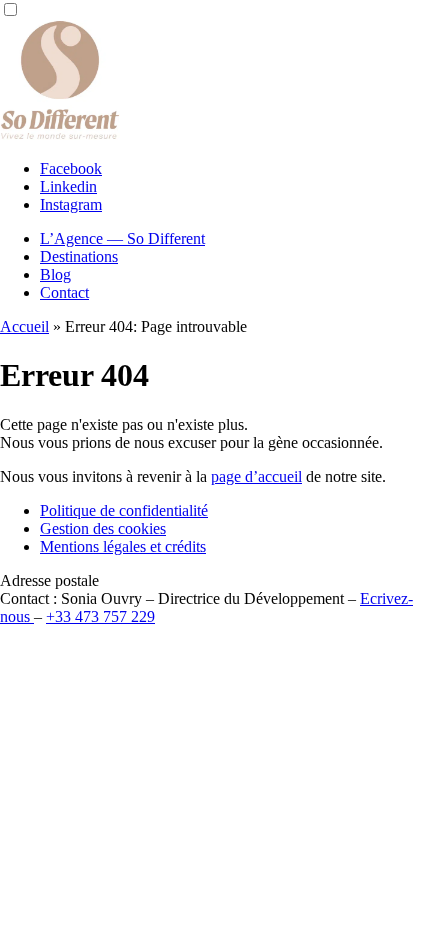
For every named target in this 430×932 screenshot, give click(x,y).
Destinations (79, 256)
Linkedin (68, 186)
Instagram (71, 204)
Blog (55, 274)
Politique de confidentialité (124, 510)
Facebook (71, 168)
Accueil (24, 326)
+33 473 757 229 (100, 616)
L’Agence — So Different (122, 238)
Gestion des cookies (103, 528)
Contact (64, 292)
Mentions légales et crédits (123, 546)
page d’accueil (256, 476)
